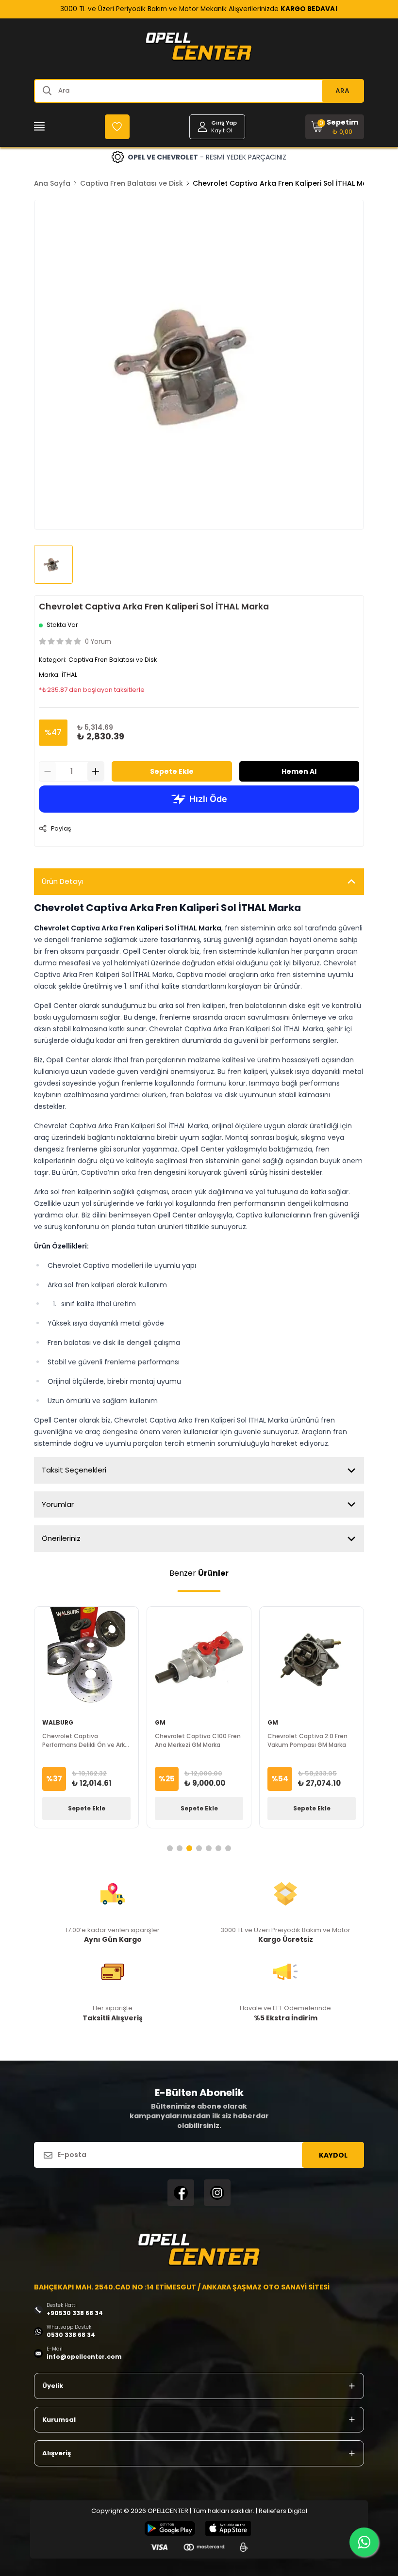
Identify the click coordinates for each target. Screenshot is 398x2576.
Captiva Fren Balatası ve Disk (132, 183)
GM (160, 1722)
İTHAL (69, 675)
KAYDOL (333, 2155)
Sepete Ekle (172, 771)
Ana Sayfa (52, 183)
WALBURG (58, 1722)
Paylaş (61, 828)
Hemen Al (299, 771)
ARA (342, 91)
